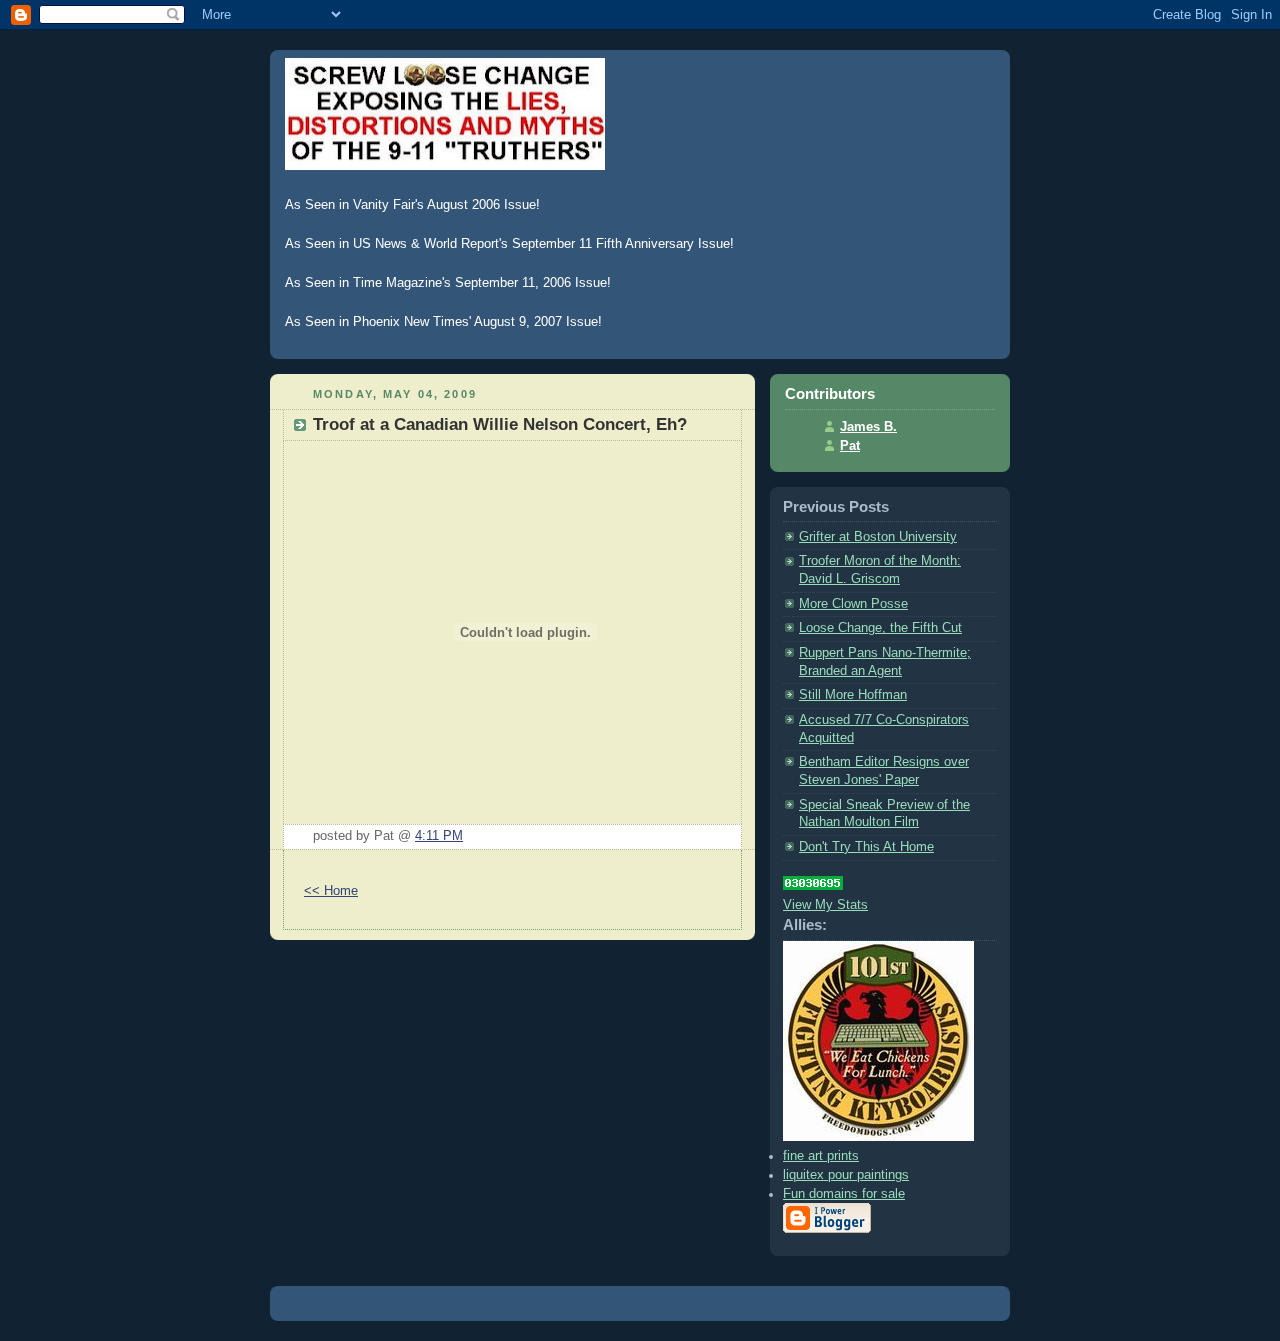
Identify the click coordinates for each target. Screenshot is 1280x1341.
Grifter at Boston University (878, 537)
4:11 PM (439, 836)
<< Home (331, 891)
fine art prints (821, 1156)
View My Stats (825, 905)
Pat (850, 446)
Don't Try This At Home (866, 847)
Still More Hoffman (853, 695)
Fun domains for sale (844, 1194)
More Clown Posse (853, 604)
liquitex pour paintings (846, 1175)
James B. (868, 427)
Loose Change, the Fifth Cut (880, 628)
